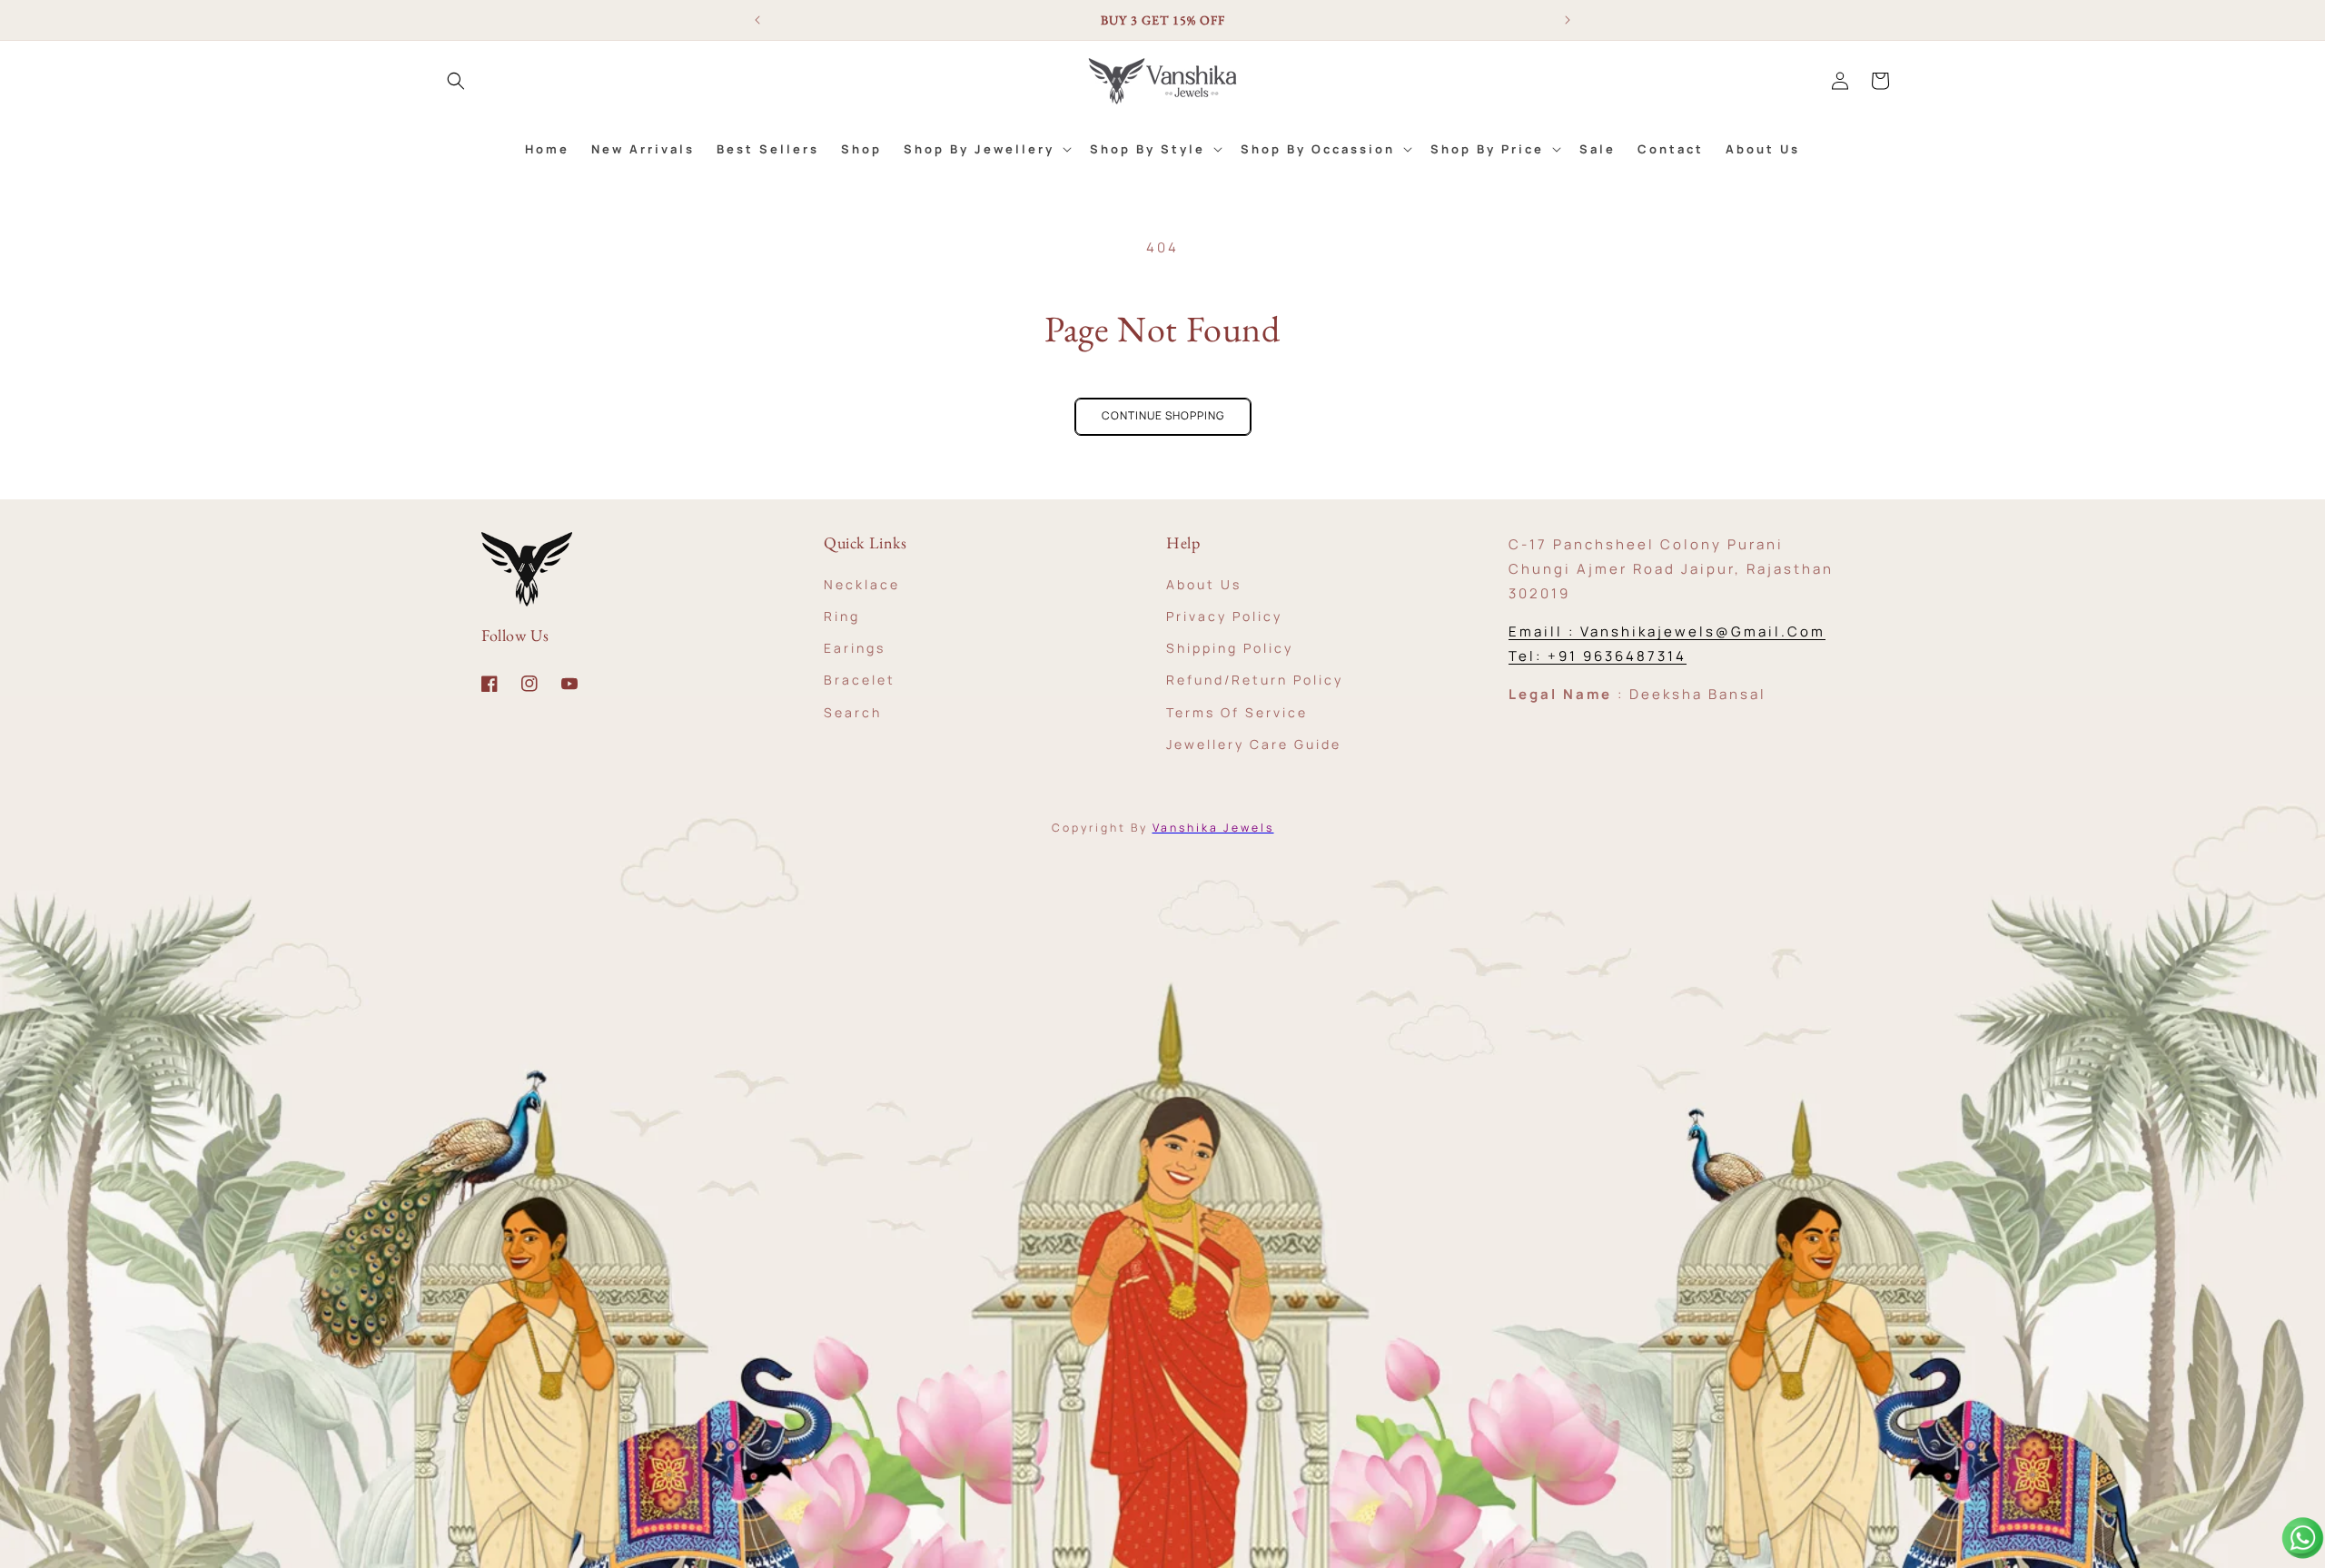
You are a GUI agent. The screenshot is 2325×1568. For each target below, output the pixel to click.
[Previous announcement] (757, 20)
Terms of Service (1237, 711)
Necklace (862, 583)
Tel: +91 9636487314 (1598, 656)
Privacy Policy (1224, 615)
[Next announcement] (1568, 20)
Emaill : (1544, 631)
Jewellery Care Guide (1254, 743)
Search (853, 711)
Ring (842, 615)
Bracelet (860, 680)
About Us (1204, 583)
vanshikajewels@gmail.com (1703, 631)
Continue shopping (1163, 415)
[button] (456, 81)
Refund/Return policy (1255, 680)
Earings (855, 647)
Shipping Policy (1230, 647)
